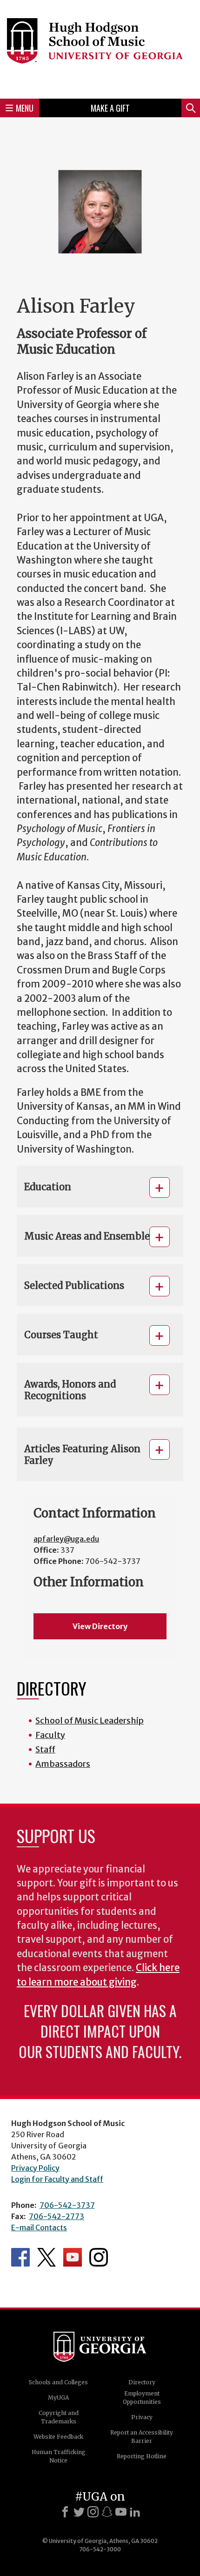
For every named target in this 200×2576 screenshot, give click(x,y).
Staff (45, 1749)
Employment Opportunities (142, 2398)
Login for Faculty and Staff (57, 2179)
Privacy (142, 2417)
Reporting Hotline (142, 2456)
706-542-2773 (57, 2216)
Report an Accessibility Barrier (142, 2437)
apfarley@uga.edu (66, 1539)
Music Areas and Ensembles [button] (89, 1236)
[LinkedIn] (135, 2512)
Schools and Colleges (58, 2382)
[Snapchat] (107, 2512)
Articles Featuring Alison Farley (82, 1455)
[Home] (100, 48)
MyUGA (58, 2398)
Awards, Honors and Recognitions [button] (70, 1390)
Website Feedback (58, 2437)
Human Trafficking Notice (59, 2456)
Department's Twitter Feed (47, 2257)
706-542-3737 (67, 2205)
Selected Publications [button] (74, 1285)
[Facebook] (65, 2512)
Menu (25, 108)
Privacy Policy (35, 2168)
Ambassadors (63, 1764)
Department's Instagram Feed (99, 2257)
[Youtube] (121, 2512)
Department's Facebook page (20, 2257)
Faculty (50, 1735)
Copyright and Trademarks (59, 2417)
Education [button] (48, 1187)
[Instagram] (93, 2512)
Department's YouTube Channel (73, 2257)
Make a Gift (110, 108)
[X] (79, 2512)
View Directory (100, 1626)
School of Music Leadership (90, 1721)
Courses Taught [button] (61, 1335)
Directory (142, 2382)
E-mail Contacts (39, 2227)
